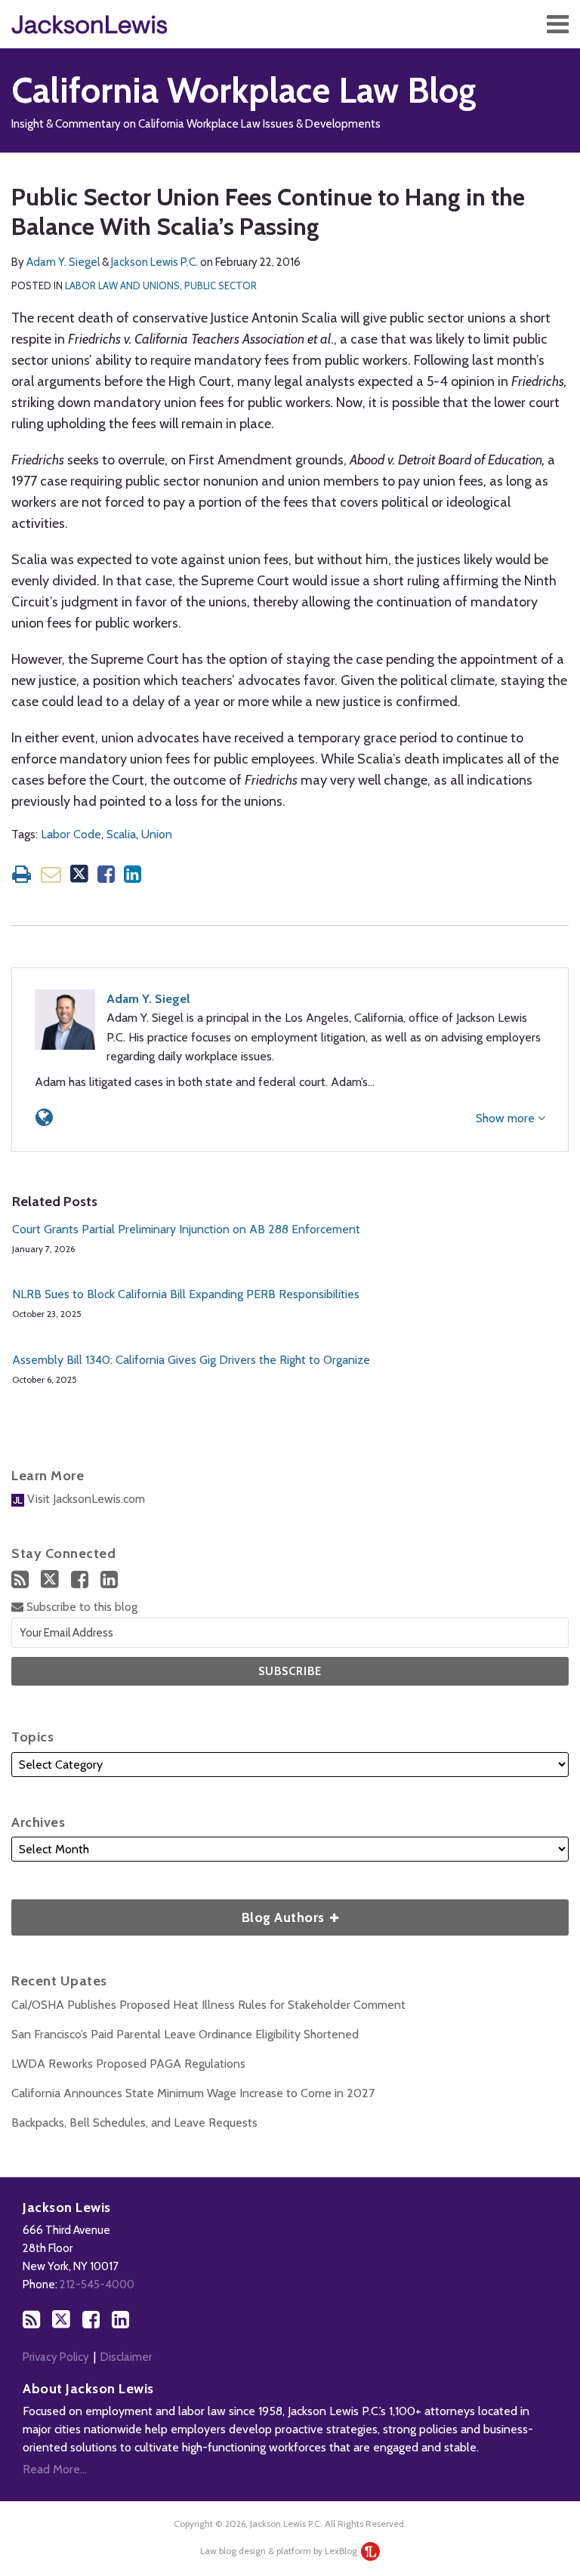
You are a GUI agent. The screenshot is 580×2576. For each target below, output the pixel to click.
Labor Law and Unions (122, 285)
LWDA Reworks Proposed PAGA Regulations (128, 2064)
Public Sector (221, 285)
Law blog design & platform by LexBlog (280, 2551)
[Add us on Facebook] (80, 1580)
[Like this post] (106, 874)
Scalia (121, 834)
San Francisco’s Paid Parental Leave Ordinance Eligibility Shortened (185, 2034)
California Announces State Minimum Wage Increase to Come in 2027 (193, 2093)
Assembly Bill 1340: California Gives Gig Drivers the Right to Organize (191, 1360)
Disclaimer (126, 2357)
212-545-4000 (97, 2284)
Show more (507, 1118)
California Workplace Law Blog (244, 90)
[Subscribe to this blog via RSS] (20, 1580)
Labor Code (71, 834)
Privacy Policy (56, 2357)
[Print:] (22, 874)
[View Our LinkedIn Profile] (109, 1580)
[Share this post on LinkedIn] (133, 874)
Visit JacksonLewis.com (85, 1499)
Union (157, 834)
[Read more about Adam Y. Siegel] (44, 1117)
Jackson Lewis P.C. (154, 262)
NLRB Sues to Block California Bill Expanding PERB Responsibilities (186, 1294)
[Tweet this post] (79, 874)
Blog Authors (170, 1913)
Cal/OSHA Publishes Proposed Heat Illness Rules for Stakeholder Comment (208, 2005)
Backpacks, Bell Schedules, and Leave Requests (134, 2123)
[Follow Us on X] (50, 1579)
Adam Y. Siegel (63, 262)
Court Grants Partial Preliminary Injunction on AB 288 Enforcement (186, 1229)
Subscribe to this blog (80, 1607)
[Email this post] (51, 874)
